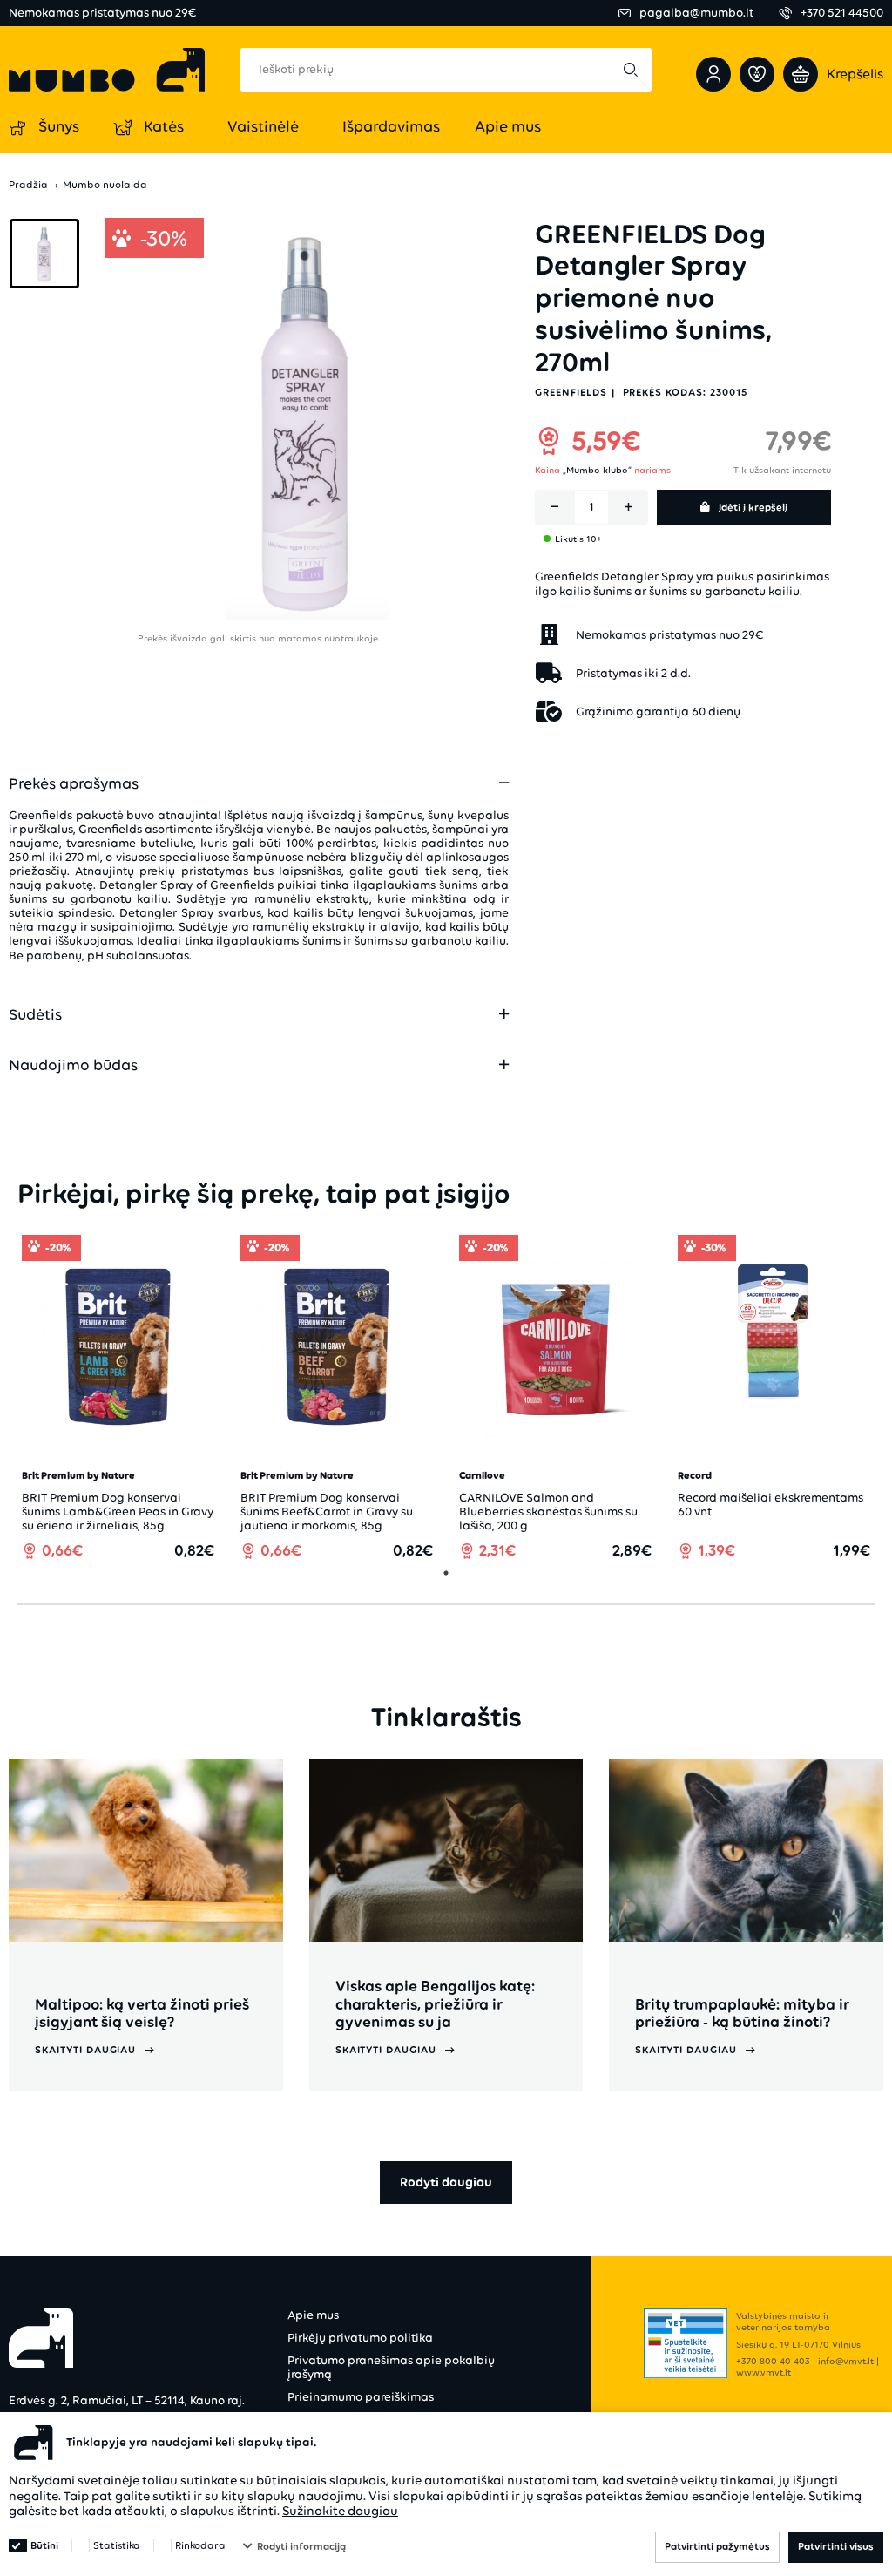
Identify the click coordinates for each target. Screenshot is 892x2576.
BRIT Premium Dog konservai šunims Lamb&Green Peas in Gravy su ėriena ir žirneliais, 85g (118, 1512)
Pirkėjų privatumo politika (360, 2338)
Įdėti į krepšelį (753, 507)
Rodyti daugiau (446, 2182)
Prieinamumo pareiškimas (361, 2397)
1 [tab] (446, 1573)
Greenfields (571, 392)
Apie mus (313, 2315)
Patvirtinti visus (836, 2546)
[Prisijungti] (713, 74)
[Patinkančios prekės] (757, 74)
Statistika (117, 2545)
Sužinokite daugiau (340, 2511)
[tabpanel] (118, 1397)
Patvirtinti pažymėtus (717, 2546)
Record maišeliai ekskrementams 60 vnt (770, 1505)
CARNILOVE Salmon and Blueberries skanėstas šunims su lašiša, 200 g (548, 1512)
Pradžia (28, 185)
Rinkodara (200, 2545)
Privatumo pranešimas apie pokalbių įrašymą (391, 2367)
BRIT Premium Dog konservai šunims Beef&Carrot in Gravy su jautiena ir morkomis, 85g (327, 1512)
